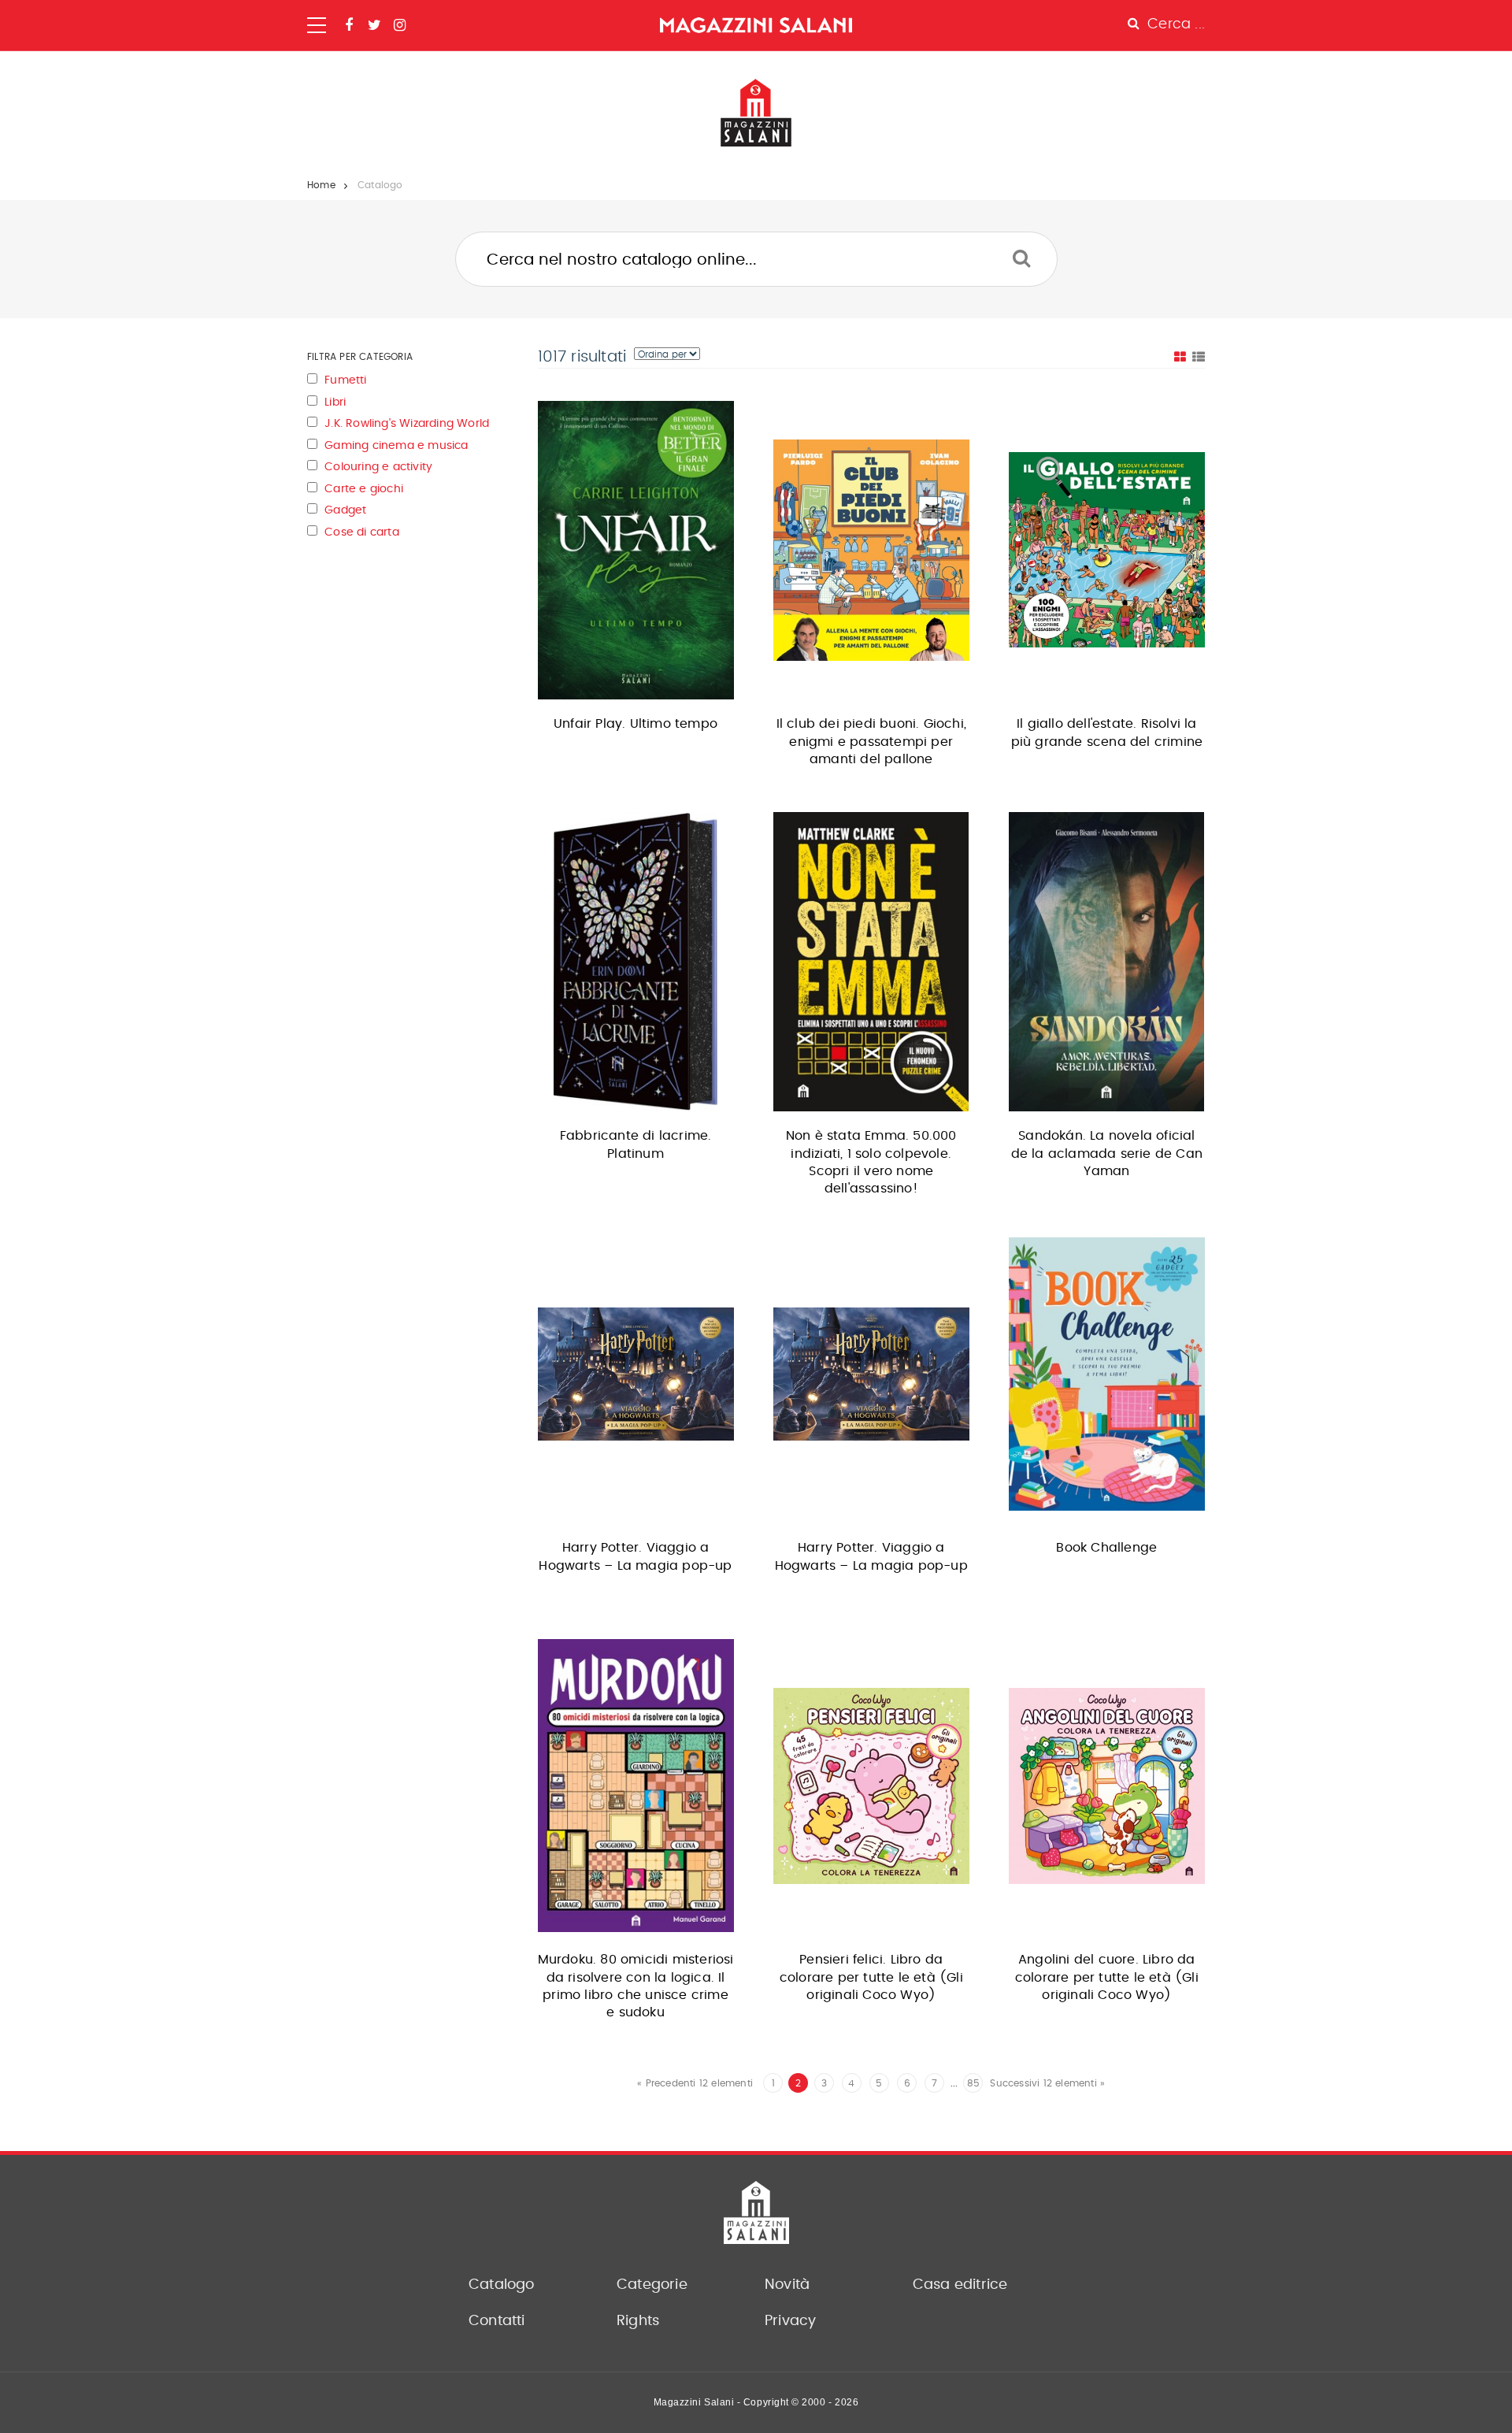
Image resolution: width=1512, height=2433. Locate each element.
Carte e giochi (364, 489)
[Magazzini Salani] (756, 25)
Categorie (652, 2285)
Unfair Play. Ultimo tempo (636, 724)
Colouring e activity (378, 467)
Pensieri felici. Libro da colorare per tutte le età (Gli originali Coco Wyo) (871, 1977)
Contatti (497, 2321)
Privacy (790, 2321)
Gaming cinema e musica (396, 446)
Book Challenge (1106, 1548)
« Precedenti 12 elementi (695, 2083)
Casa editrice (960, 2285)
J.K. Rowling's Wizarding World (407, 424)
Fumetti (345, 380)
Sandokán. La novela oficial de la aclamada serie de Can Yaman (1107, 1153)
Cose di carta (362, 532)
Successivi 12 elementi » (1047, 2083)
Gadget (345, 510)
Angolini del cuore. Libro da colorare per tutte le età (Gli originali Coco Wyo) (1107, 1977)
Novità (787, 2285)
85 (973, 2083)
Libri (335, 402)
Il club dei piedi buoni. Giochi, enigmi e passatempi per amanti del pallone (871, 742)
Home (321, 185)
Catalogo (502, 2285)
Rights (638, 2321)
